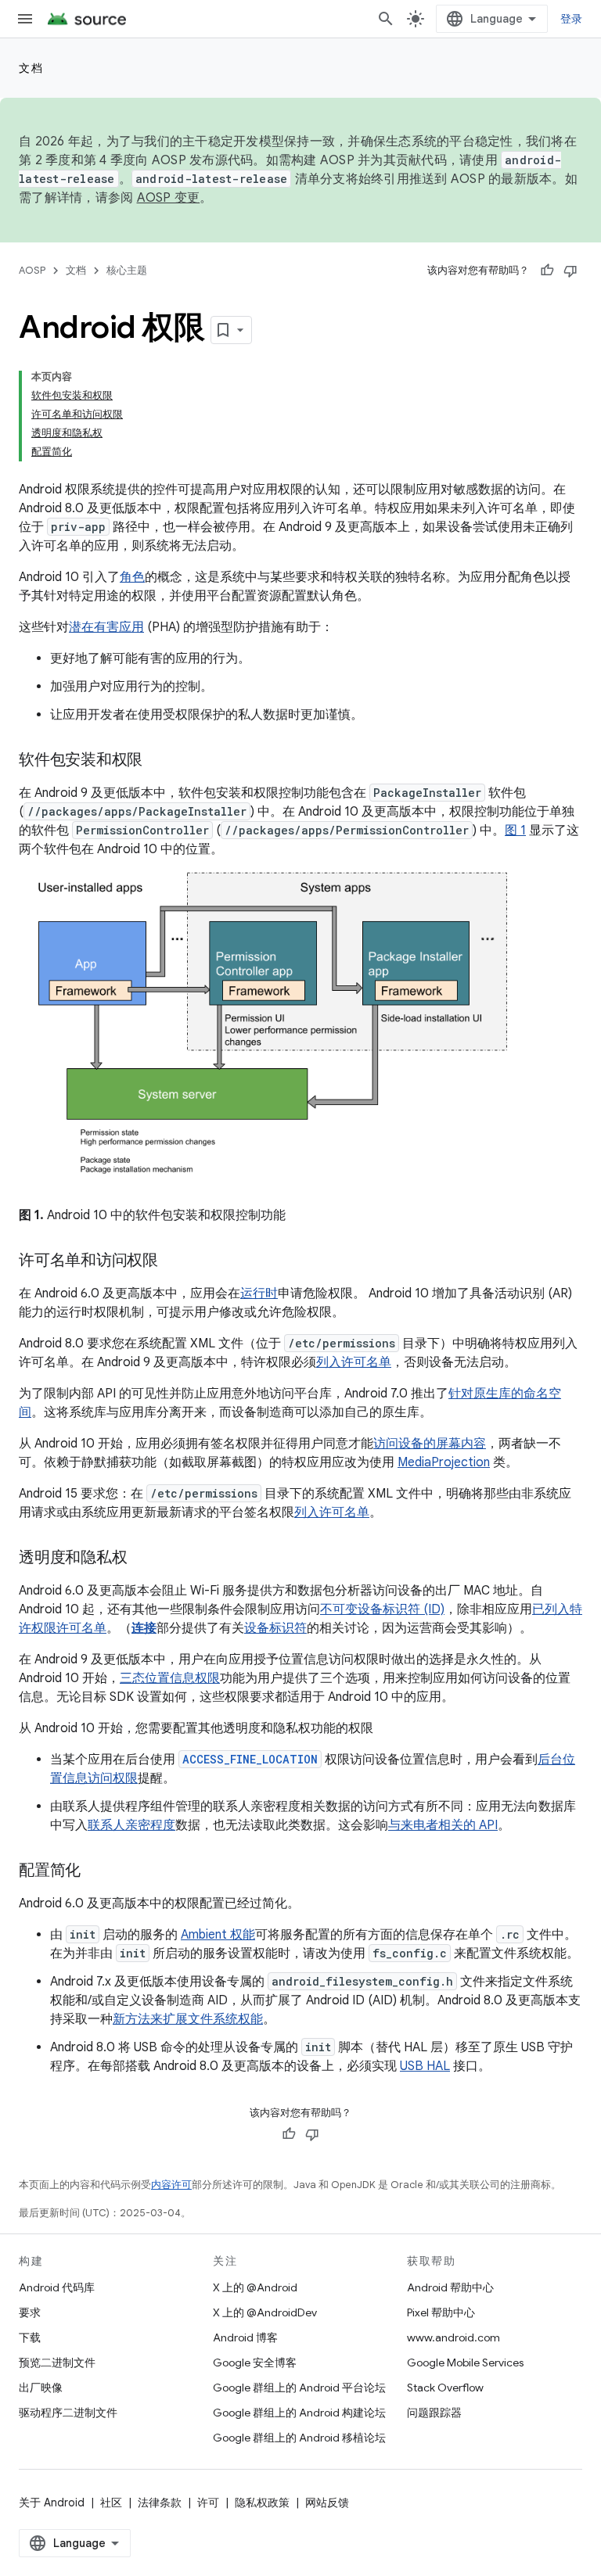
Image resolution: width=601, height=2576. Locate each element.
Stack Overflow (445, 2388)
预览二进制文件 (57, 2363)
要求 (30, 2312)
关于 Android (52, 2502)
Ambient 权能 (218, 1935)
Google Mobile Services (465, 2363)
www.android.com (453, 2337)
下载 (30, 2337)
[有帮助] (547, 271)
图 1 (515, 831)
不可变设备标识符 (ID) (382, 1609)
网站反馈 (327, 2502)
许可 (208, 2502)
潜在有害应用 (106, 627)
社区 (111, 2502)
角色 (132, 577)
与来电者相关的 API (443, 1825)
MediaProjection (444, 1462)
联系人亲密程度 (131, 1825)
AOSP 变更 (169, 198)
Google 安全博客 (255, 2363)
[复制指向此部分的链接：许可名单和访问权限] (174, 1261)
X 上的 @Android (255, 2287)
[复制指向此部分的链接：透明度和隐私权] (142, 1558)
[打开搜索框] (386, 19)
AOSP (32, 270)
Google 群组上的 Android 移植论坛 (299, 2438)
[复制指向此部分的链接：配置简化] (96, 1871)
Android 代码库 (57, 2287)
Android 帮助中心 (450, 2287)
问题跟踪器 (434, 2413)
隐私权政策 (262, 2502)
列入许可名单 (354, 1362)
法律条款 (160, 2502)
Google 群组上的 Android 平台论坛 (299, 2388)
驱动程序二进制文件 (68, 2413)
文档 (31, 68)
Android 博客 (245, 2337)
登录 (572, 19)
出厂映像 (41, 2388)
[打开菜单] (25, 19)
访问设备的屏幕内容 (430, 1444)
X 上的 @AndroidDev (265, 2312)
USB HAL (425, 2066)
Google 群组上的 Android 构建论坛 (299, 2413)
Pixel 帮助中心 (441, 2312)
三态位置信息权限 (170, 1678)
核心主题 (127, 270)
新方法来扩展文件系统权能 (188, 2019)
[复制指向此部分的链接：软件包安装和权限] (158, 761)
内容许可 (171, 2185)
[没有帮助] (570, 271)
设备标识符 (275, 1628)
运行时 (259, 1293)
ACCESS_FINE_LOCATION (250, 1759)
